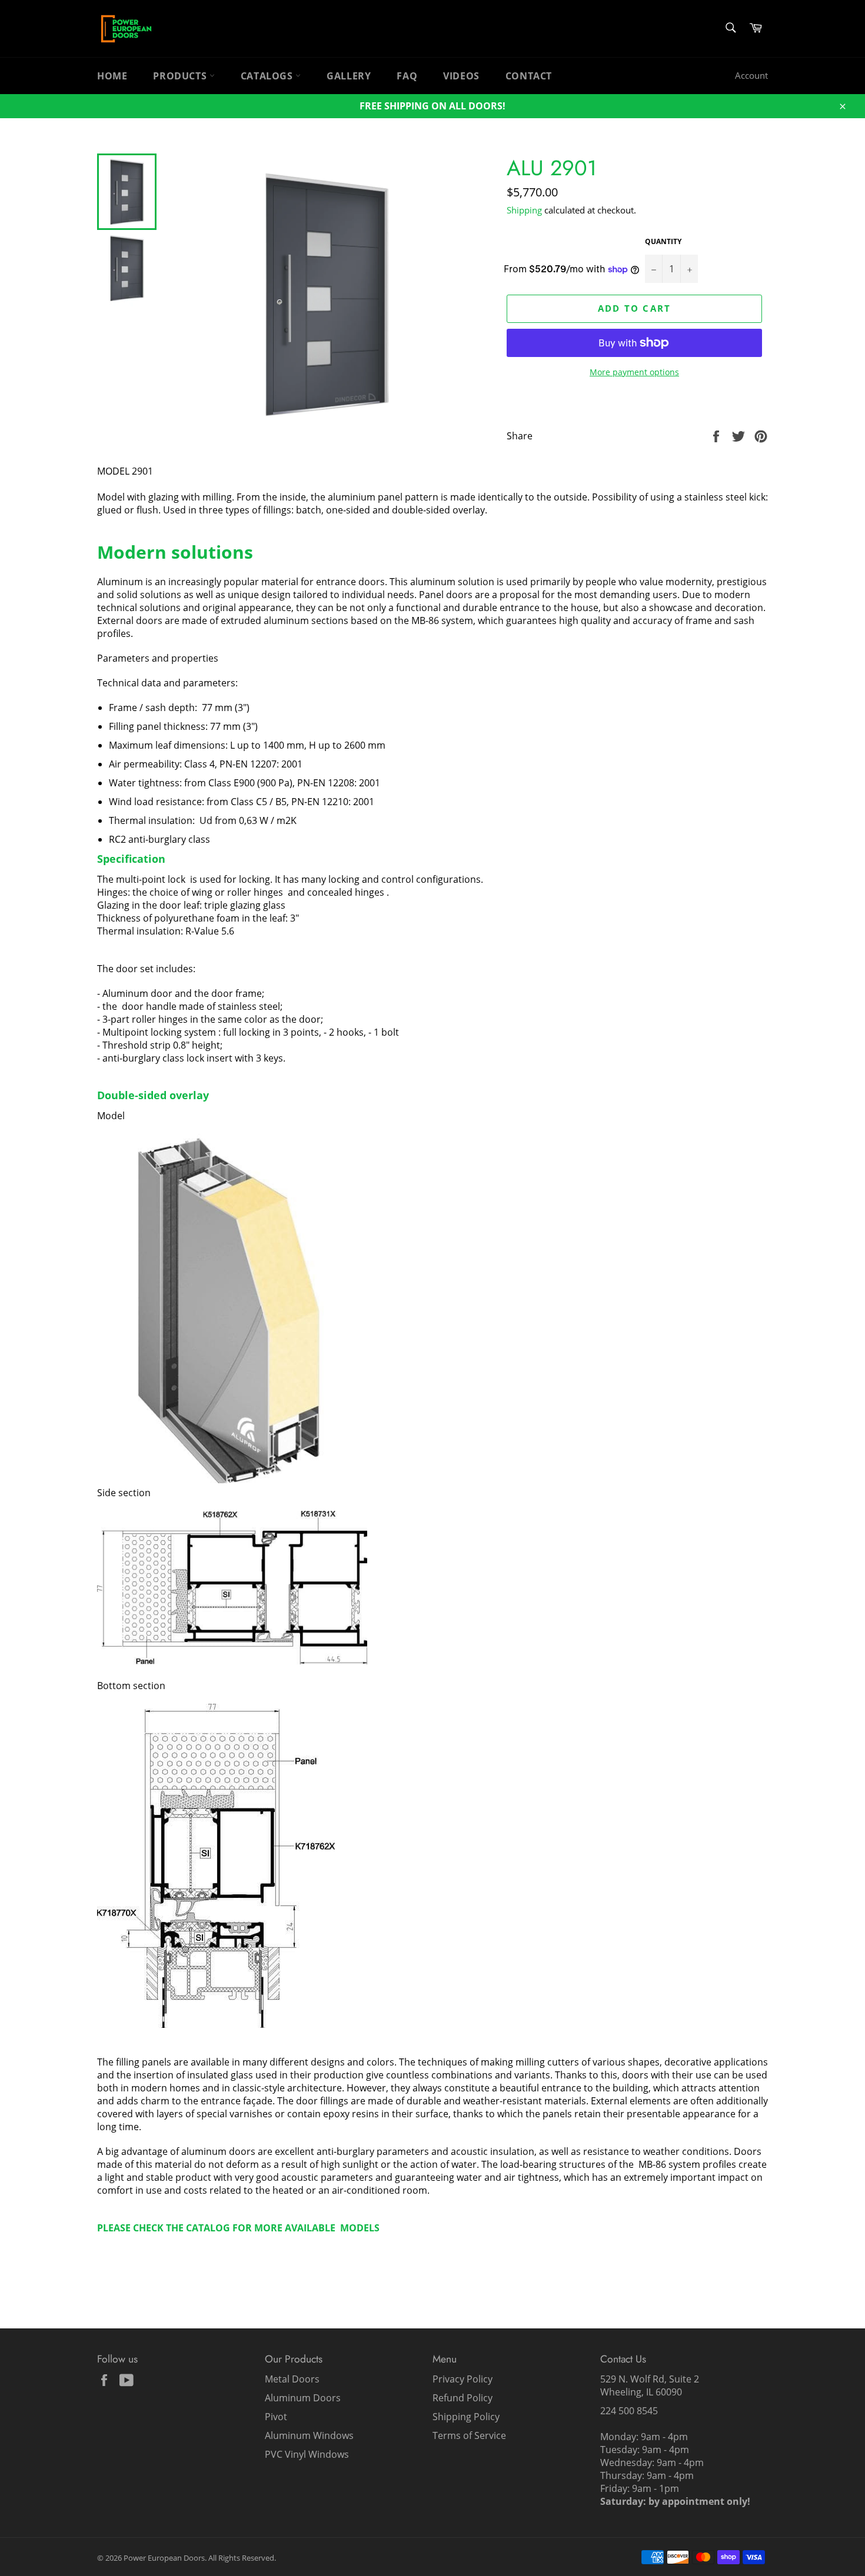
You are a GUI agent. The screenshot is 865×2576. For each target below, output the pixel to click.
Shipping (524, 210)
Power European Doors (164, 2558)
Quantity (663, 242)
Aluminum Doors (303, 2398)
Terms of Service (469, 2435)
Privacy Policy (463, 2379)
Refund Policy (463, 2398)
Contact (529, 76)
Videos (461, 76)
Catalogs (268, 76)
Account (751, 75)
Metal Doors (292, 2379)
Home (112, 76)
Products (181, 76)
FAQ (407, 76)
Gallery (349, 76)
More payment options (634, 372)
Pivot (276, 2417)
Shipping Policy (466, 2417)
